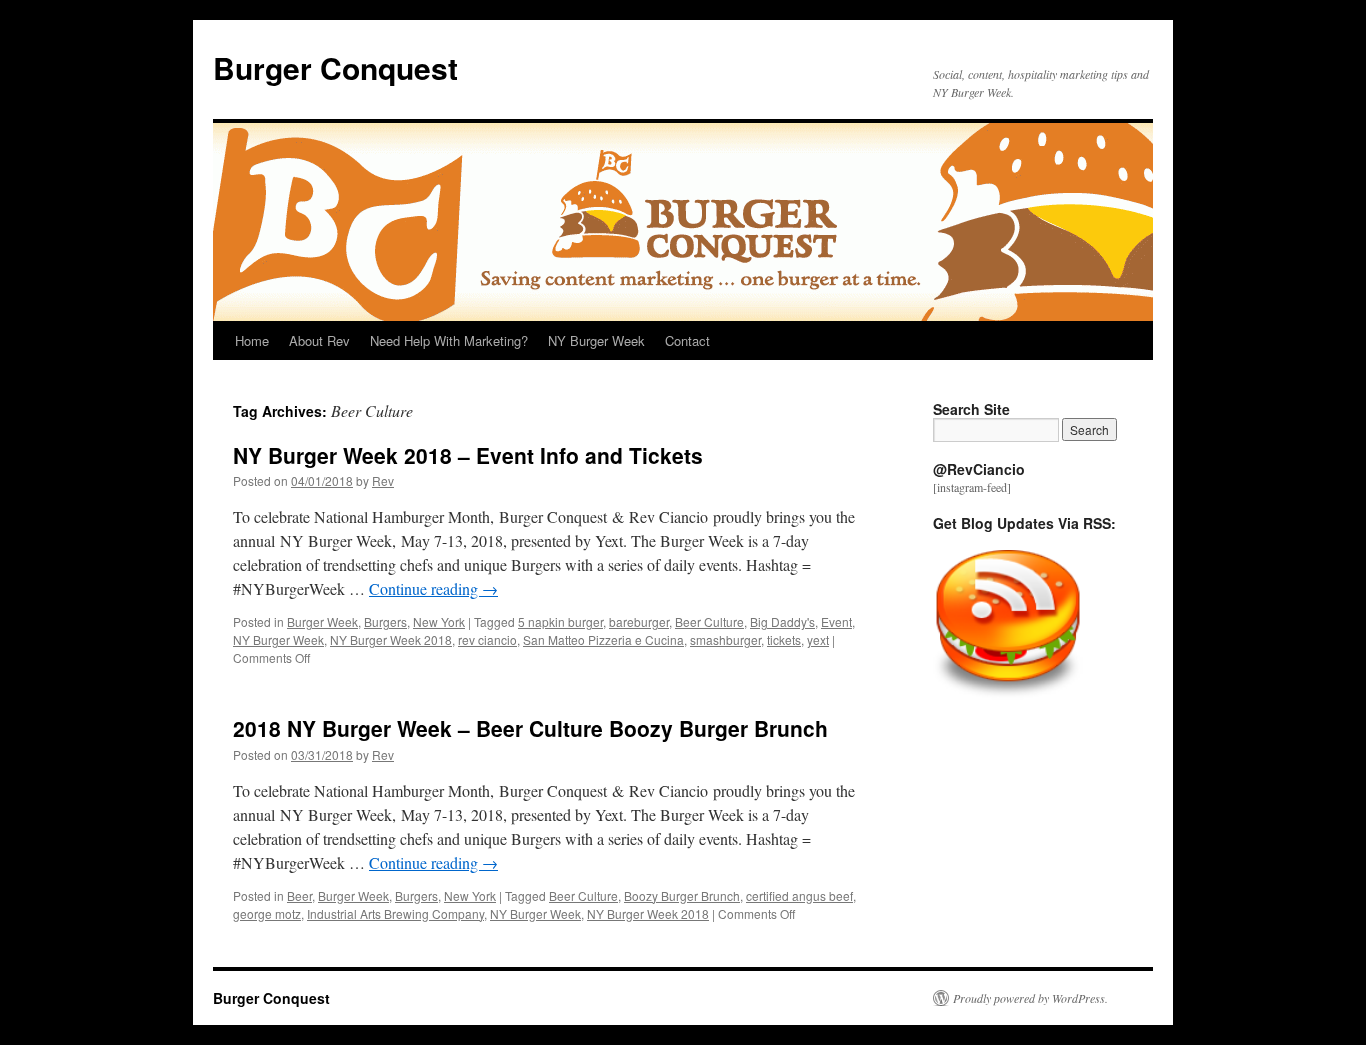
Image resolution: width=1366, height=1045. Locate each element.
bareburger (639, 621)
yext (818, 639)
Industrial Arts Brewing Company (395, 913)
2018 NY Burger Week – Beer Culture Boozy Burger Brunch (530, 728)
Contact (687, 340)
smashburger (725, 639)
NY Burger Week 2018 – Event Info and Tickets (468, 455)
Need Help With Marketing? (449, 340)
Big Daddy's (782, 621)
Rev (383, 480)
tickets (784, 639)
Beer (299, 895)
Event (836, 621)
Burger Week (322, 621)
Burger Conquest (335, 67)
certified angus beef (799, 895)
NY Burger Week (596, 340)
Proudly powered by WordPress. (1030, 998)
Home (252, 340)
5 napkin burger (560, 621)
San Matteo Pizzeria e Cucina (603, 639)
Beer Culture (709, 621)
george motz (267, 913)
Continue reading (433, 588)
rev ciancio (487, 639)
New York (439, 621)
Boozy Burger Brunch (682, 895)
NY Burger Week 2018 (391, 639)
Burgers (385, 621)
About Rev (319, 340)
